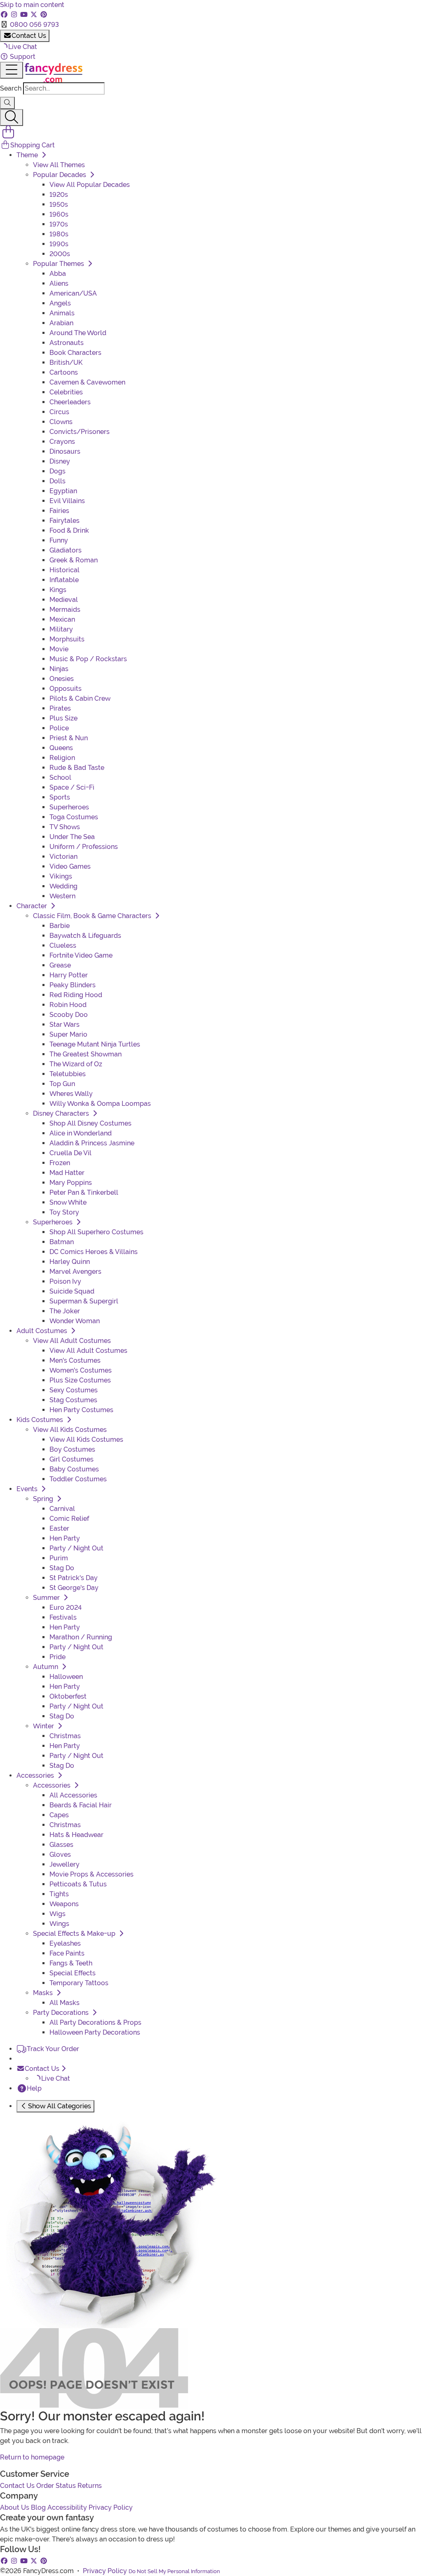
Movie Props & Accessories (91, 1874)
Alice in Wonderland (81, 1133)
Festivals (63, 1617)
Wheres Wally (71, 1094)
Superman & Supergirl (84, 1301)
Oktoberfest (68, 1696)
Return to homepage (32, 2457)
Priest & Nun (69, 738)
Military (61, 629)
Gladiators (66, 550)
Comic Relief (69, 1519)
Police (59, 728)
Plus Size (63, 718)
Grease (60, 965)
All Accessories (73, 1795)
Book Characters (75, 353)
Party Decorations (62, 2013)
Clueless (63, 945)
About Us (15, 2507)
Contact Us (29, 36)
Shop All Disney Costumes (90, 1123)
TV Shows (65, 827)
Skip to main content (32, 5)
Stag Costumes (73, 1400)
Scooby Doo (69, 1015)
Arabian (61, 323)
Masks (44, 1993)
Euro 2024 (66, 1607)
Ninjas (59, 669)
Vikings (61, 876)
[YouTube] (25, 15)
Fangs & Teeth (71, 1963)
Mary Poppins (71, 1183)
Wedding (63, 886)
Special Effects (73, 1973)
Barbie (60, 926)
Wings (59, 1924)
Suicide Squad (72, 1291)
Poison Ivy (65, 1281)
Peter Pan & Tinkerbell (84, 1192)
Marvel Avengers (75, 1272)
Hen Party (65, 1538)
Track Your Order (53, 2049)
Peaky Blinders (73, 985)
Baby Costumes (74, 1469)
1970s (59, 224)
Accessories (53, 1785)
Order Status (56, 2486)
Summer (47, 1598)
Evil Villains (67, 501)
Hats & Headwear (76, 1835)
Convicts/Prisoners (80, 432)
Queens (61, 748)
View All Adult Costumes (72, 1341)
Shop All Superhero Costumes (96, 1232)
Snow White (68, 1202)
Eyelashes (65, 1943)
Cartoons (64, 372)
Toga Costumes (74, 817)
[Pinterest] (44, 15)
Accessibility (67, 2507)
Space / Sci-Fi (72, 787)
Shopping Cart (33, 145)
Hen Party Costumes (81, 1410)
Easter (59, 1528)
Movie (59, 649)
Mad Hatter (67, 1173)
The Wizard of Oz (76, 1064)
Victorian (63, 857)
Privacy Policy (111, 2507)
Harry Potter (69, 975)
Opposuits (66, 689)
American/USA (73, 293)
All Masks (64, 2003)
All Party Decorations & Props (95, 2022)
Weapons (64, 1904)
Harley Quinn (70, 1262)
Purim (59, 1558)
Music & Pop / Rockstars (88, 659)
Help (34, 2088)
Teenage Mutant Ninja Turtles (95, 1044)
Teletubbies (68, 1074)
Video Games (70, 866)
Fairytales (64, 521)
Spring (44, 1499)
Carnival (62, 1509)
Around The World (78, 333)
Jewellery (64, 1864)
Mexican (62, 619)
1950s (59, 204)
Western (62, 896)
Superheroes (69, 807)
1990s (59, 244)
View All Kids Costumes (70, 1430)
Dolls (57, 481)
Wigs (57, 1914)
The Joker (65, 1311)
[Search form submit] (7, 103)
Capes (59, 1815)
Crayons (62, 442)
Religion (62, 758)
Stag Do (62, 1568)
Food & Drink (69, 530)
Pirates (60, 708)
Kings (58, 590)
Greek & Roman (74, 560)
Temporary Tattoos (79, 1983)
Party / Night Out (76, 1548)
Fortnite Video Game (81, 955)
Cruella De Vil (70, 1153)
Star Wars (64, 1025)
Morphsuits (67, 639)
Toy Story (64, 1212)
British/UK (66, 363)
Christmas (65, 1736)
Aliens (59, 283)
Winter (44, 1726)
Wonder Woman (75, 1321)
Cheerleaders (70, 402)
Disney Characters (62, 1113)
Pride (57, 1657)
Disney (60, 461)
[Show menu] (12, 70)
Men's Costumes (75, 1360)
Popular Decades (60, 175)
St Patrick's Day (74, 1578)
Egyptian (63, 491)
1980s (59, 234)
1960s (59, 214)
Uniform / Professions (84, 847)
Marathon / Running (81, 1637)
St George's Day (74, 1588)
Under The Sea (72, 837)
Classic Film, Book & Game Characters (93, 916)
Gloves (60, 1854)
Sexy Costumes (74, 1390)
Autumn (46, 1667)
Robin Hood (68, 1005)
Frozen (60, 1163)
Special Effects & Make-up (75, 1934)
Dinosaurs (65, 451)
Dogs (57, 471)
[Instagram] (15, 15)
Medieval (64, 600)
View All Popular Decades (90, 185)
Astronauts (67, 343)
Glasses (61, 1845)
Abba (58, 274)
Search (11, 88)
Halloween (66, 1677)
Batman (62, 1242)
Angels (60, 303)
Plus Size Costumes (80, 1380)
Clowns (61, 422)
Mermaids (65, 610)
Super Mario (68, 1034)
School (60, 777)
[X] (35, 15)
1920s (59, 195)
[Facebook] (5, 15)
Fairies (59, 511)
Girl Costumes (72, 1459)
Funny (59, 540)
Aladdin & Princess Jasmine (92, 1143)
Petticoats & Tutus (78, 1884)
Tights (59, 1894)
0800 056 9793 (34, 24)
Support (22, 57)
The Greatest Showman (86, 1054)
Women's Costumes (81, 1370)
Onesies (62, 679)
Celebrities (66, 392)
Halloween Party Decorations (95, 2032)
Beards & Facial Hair (81, 1805)
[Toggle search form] (12, 118)
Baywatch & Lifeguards (85, 936)
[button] (19, 47)
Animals (62, 313)
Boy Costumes (72, 1449)
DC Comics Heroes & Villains (94, 1252)
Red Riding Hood (76, 995)
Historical (64, 570)
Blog (38, 2507)
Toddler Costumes (78, 1479)
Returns (90, 2486)
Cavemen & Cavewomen (87, 382)
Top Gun (62, 1084)
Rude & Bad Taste (77, 768)
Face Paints (67, 1953)
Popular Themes (59, 264)
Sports (60, 797)
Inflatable (64, 580)
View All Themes (59, 165)
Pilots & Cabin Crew (80, 698)
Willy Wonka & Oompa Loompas (100, 1104)
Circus (59, 412)
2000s (60, 254)
